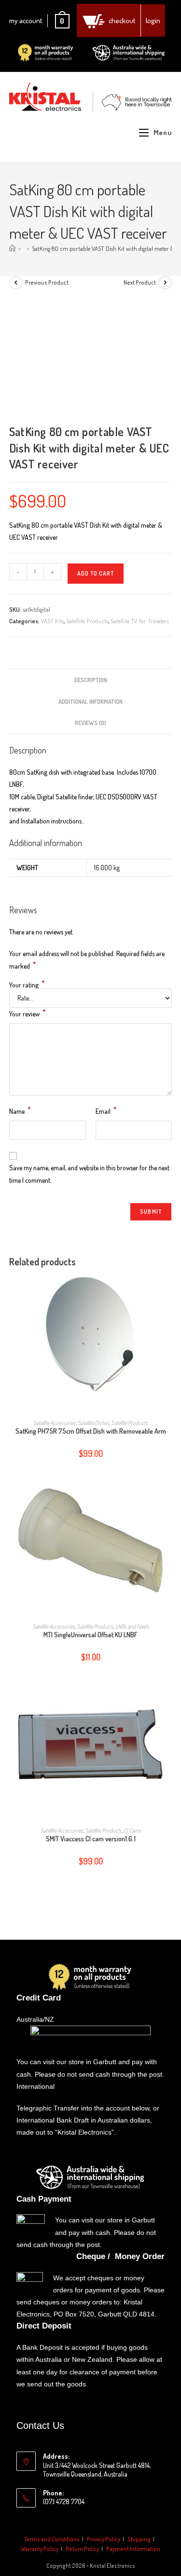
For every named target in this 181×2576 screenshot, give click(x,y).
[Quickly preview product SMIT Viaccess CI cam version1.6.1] (169, 1700)
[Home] (12, 248)
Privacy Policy (104, 2539)
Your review (28, 1013)
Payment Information (133, 2549)
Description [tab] (91, 680)
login (153, 21)
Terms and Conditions (52, 2539)
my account (26, 21)
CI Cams (132, 1830)
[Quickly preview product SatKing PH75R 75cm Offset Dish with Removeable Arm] (169, 1292)
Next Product (140, 282)
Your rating (27, 985)
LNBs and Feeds (132, 1626)
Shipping (139, 2539)
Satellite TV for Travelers (140, 621)
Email (106, 1110)
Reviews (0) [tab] (90, 723)
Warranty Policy (40, 2549)
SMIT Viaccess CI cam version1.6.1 (91, 1839)
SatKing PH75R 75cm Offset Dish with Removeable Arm (91, 1431)
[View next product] (165, 283)
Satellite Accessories (55, 1423)
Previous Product (47, 282)
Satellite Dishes (93, 1423)
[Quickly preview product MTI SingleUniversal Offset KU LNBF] (169, 1496)
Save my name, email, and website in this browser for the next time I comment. (89, 1174)
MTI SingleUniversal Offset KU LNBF (90, 1635)
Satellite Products (87, 621)
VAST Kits (52, 621)
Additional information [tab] (90, 701)
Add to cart (96, 573)
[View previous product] (16, 283)
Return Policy (82, 2549)
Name (20, 1110)
